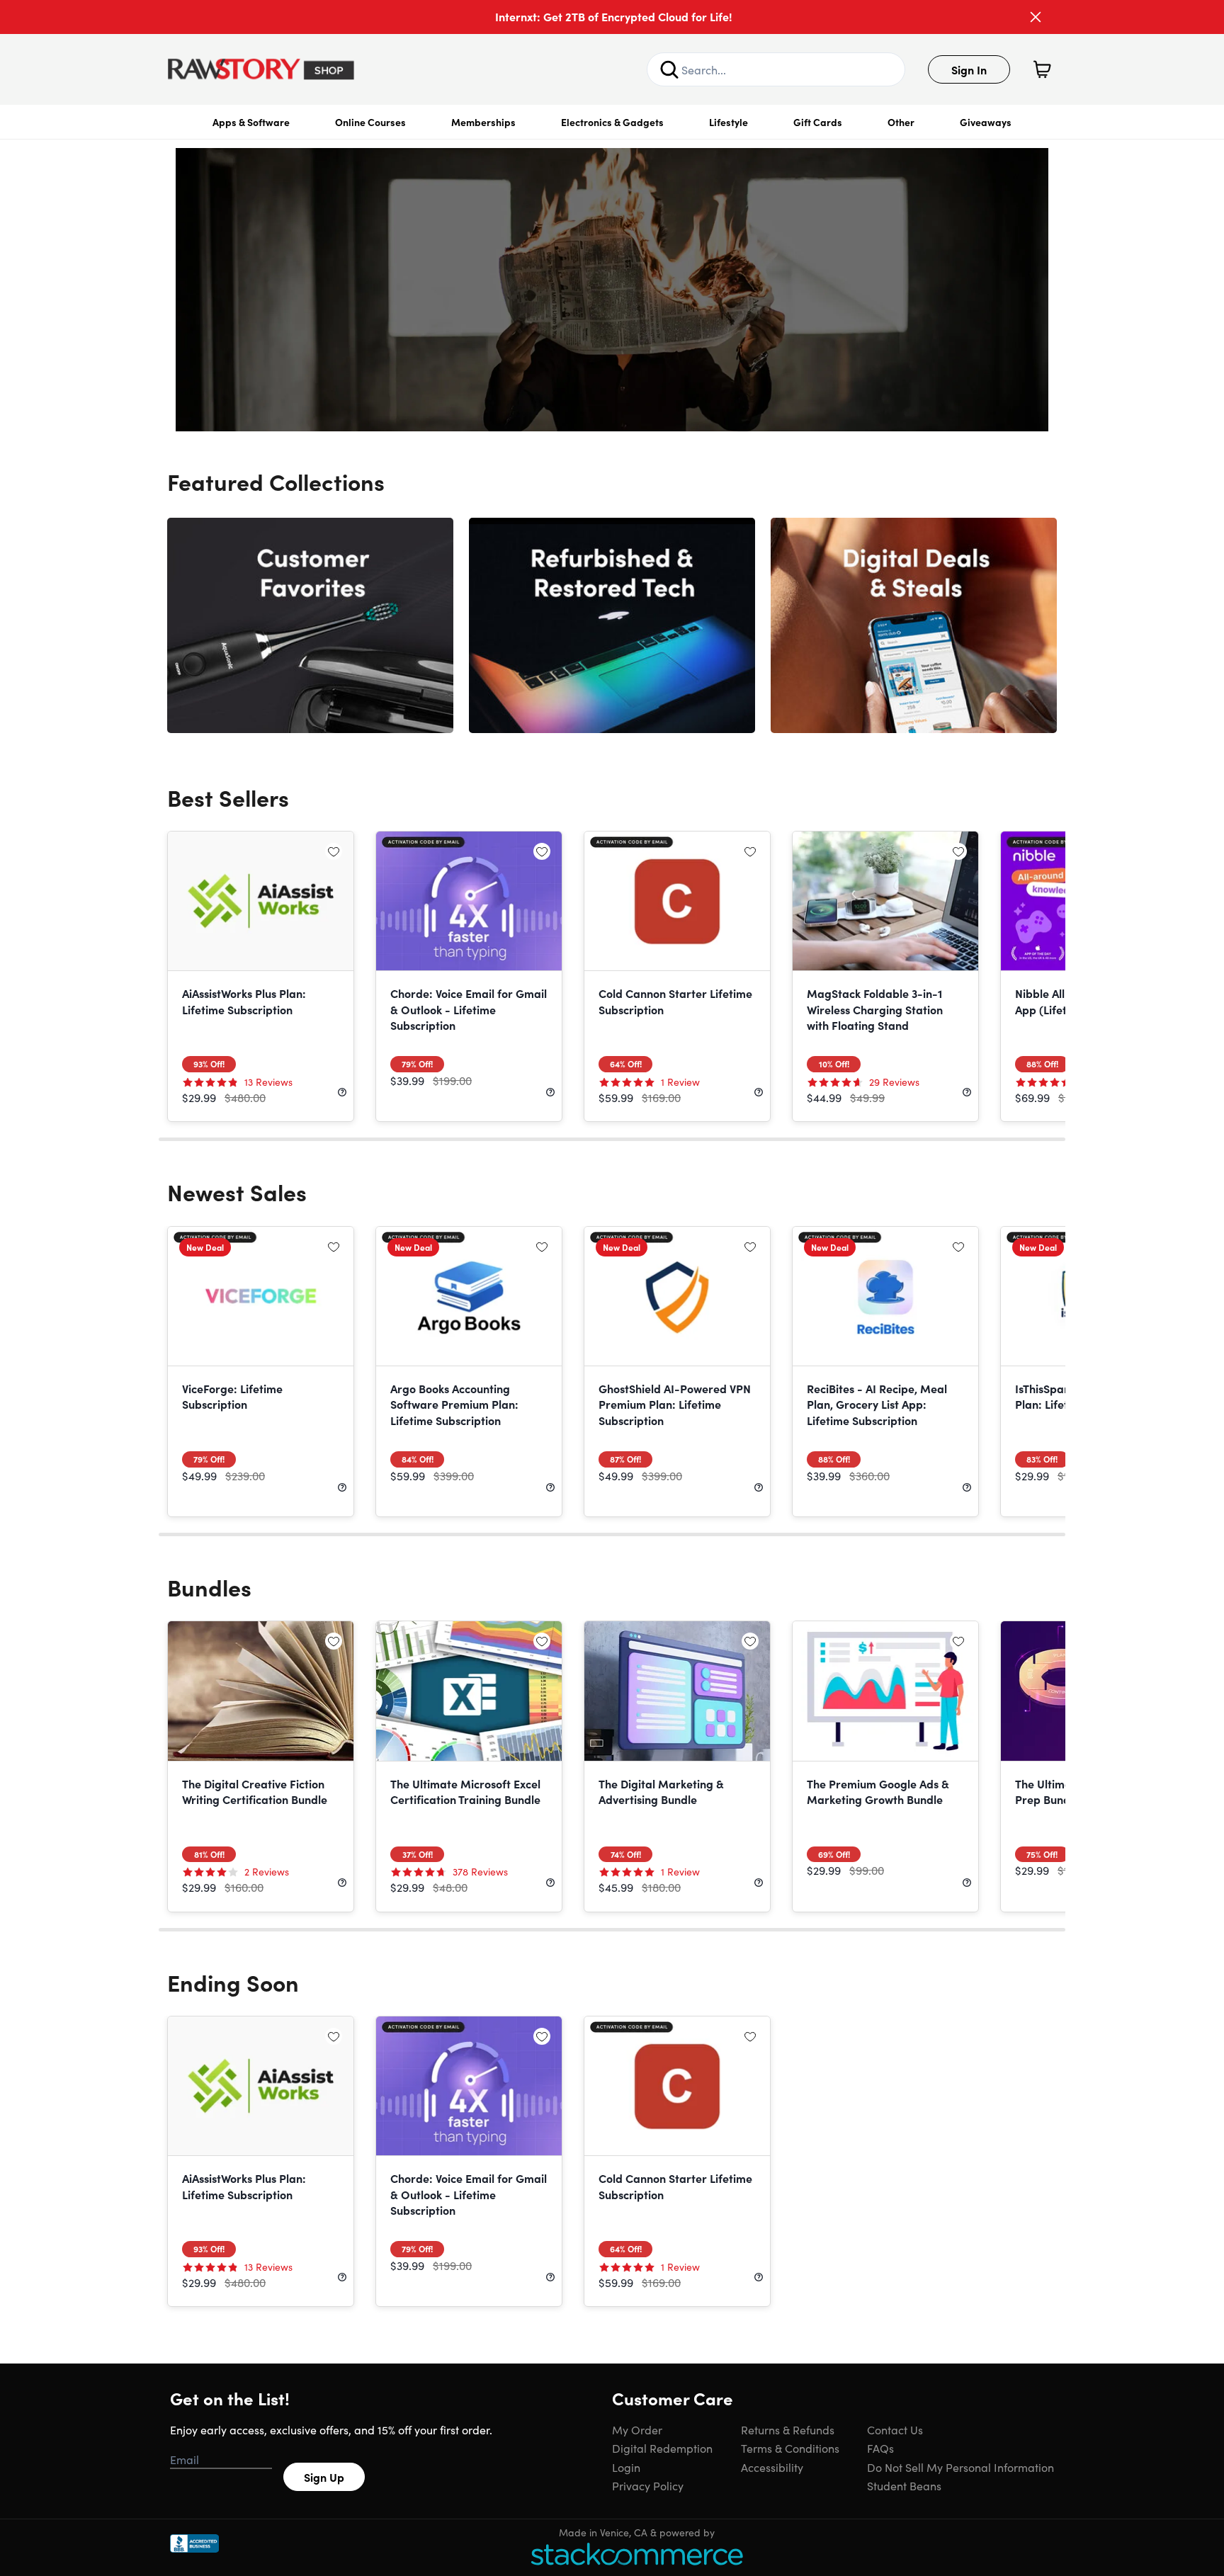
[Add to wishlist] (334, 851)
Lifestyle (729, 122)
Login (626, 2467)
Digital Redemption (662, 2448)
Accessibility (772, 2467)
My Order (637, 2429)
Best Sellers (228, 797)
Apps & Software (251, 122)
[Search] (669, 69)
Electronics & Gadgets (612, 122)
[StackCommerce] (637, 2554)
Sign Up (324, 2477)
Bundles (209, 1587)
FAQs (880, 2448)
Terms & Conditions (790, 2448)
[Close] (1036, 17)
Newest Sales (237, 1192)
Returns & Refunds (788, 2429)
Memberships (483, 122)
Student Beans (904, 2485)
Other (901, 122)
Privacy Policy (648, 2485)
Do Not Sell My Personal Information (960, 2467)
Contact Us (895, 2429)
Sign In (969, 69)
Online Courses (370, 122)
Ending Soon (233, 1982)
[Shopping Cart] (1042, 69)
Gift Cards (818, 122)
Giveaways (986, 122)
